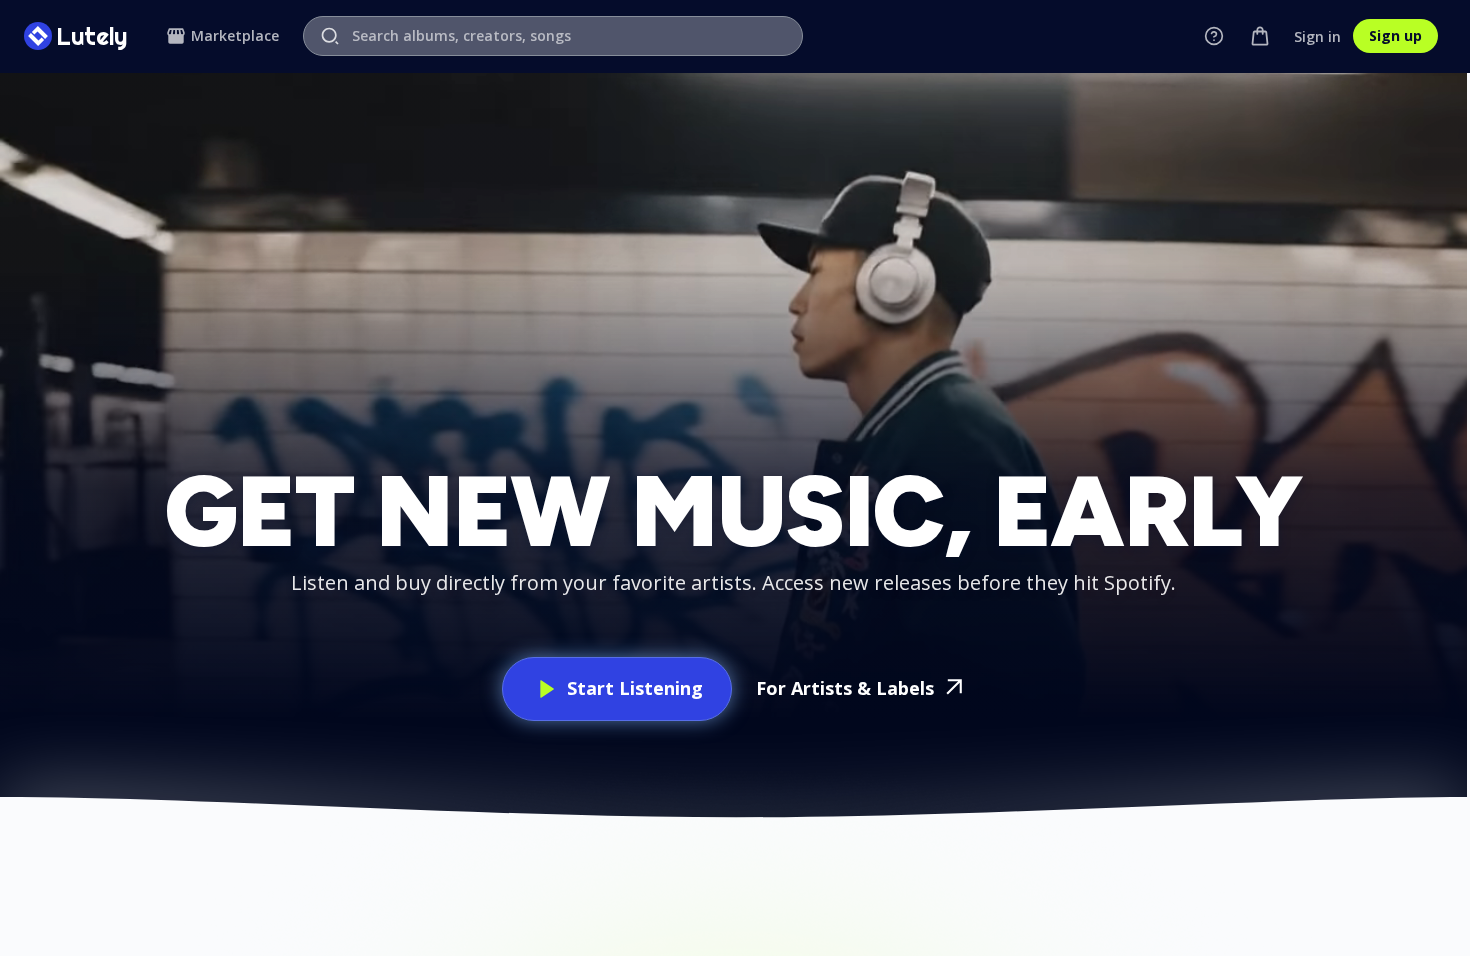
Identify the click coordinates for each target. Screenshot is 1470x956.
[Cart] (1260, 36)
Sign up (1395, 35)
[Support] (1214, 36)
